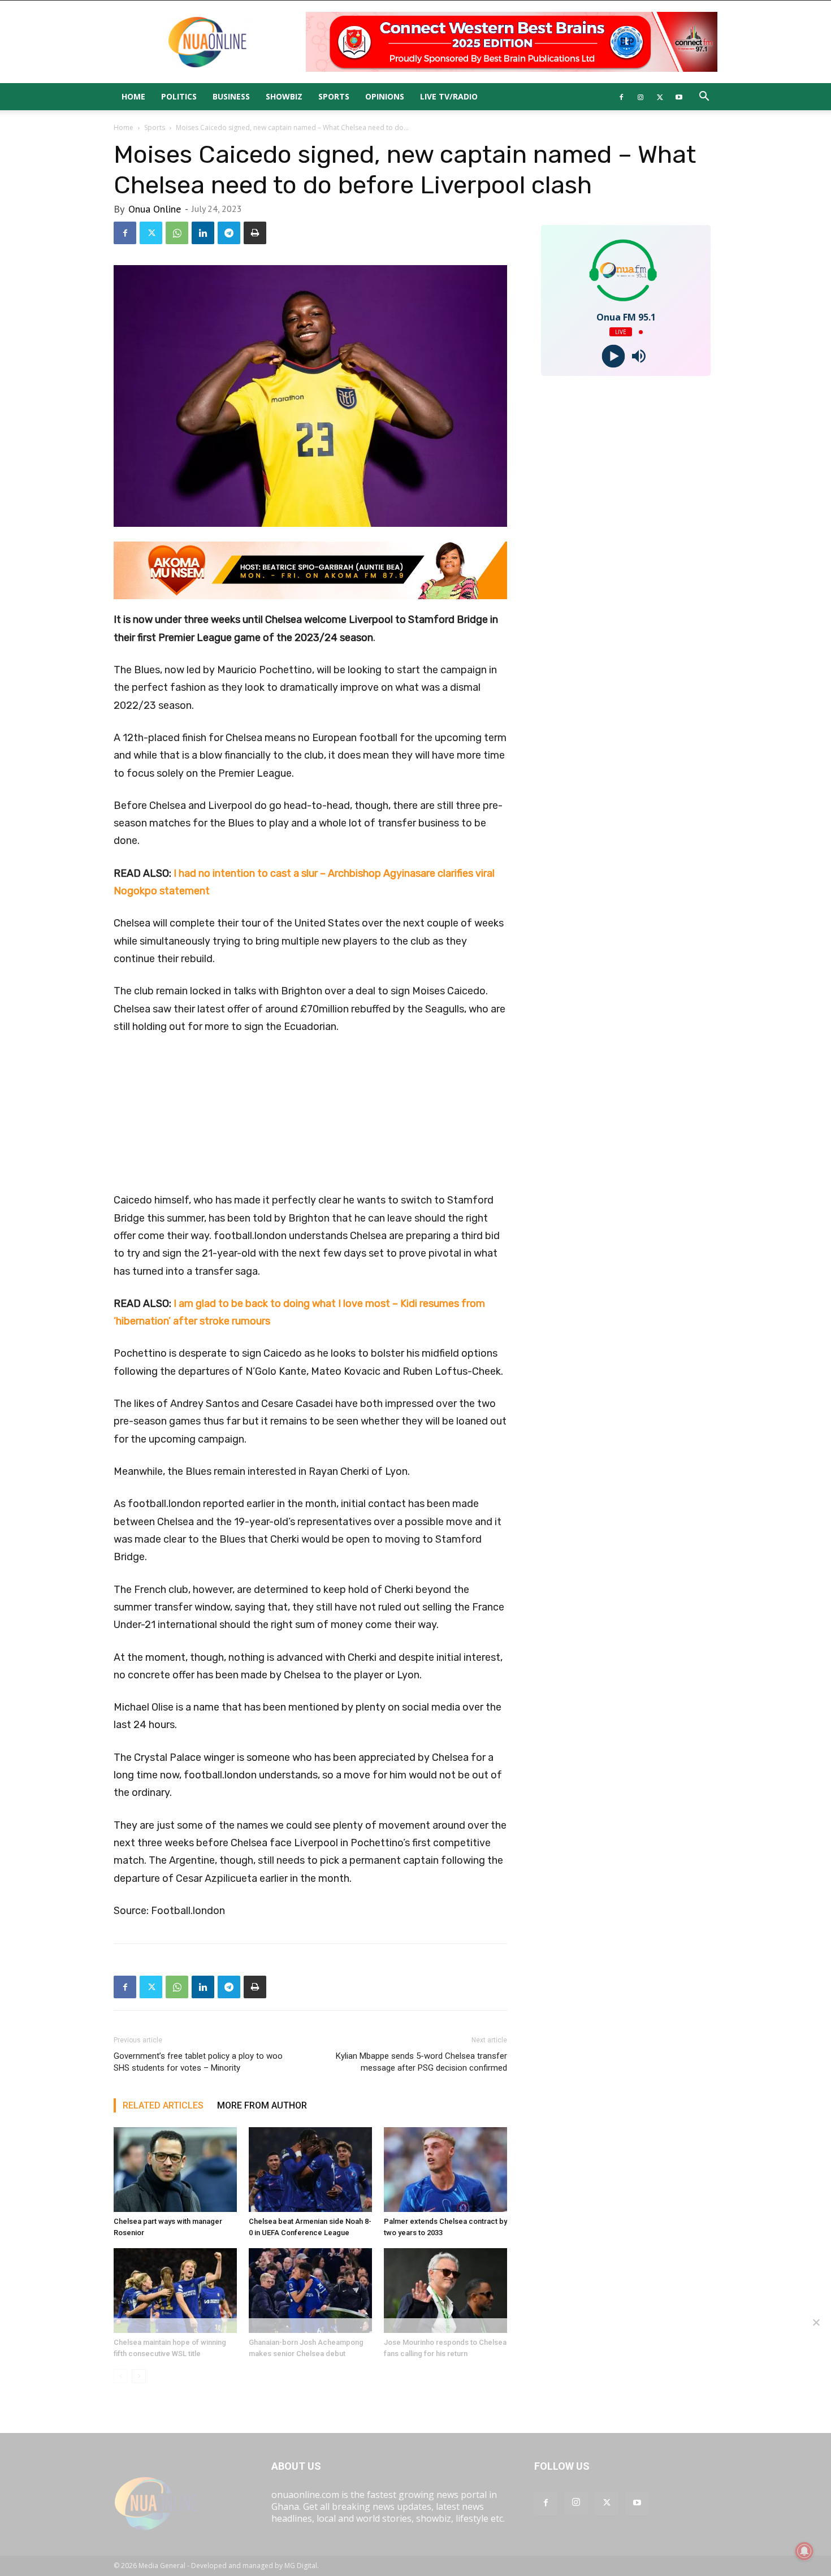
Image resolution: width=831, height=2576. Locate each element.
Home (133, 96)
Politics (179, 96)
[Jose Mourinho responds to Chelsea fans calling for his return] (445, 2291)
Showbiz (284, 96)
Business (231, 96)
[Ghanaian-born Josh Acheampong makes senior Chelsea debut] (310, 2291)
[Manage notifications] (804, 2551)
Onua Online (155, 209)
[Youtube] (679, 97)
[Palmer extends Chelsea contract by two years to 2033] (445, 2170)
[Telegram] (229, 233)
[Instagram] (640, 97)
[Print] (255, 233)
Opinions (385, 96)
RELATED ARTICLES (163, 2105)
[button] (704, 97)
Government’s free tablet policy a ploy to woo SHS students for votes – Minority (198, 2062)
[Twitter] (660, 97)
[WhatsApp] (177, 233)
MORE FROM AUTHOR (262, 2105)
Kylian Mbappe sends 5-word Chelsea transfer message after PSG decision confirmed (421, 2062)
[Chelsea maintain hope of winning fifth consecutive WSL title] (175, 2291)
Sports (334, 96)
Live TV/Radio (449, 96)
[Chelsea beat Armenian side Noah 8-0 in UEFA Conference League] (310, 2170)
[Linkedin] (203, 233)
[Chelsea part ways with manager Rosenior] (175, 2170)
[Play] (613, 356)
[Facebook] (621, 97)
